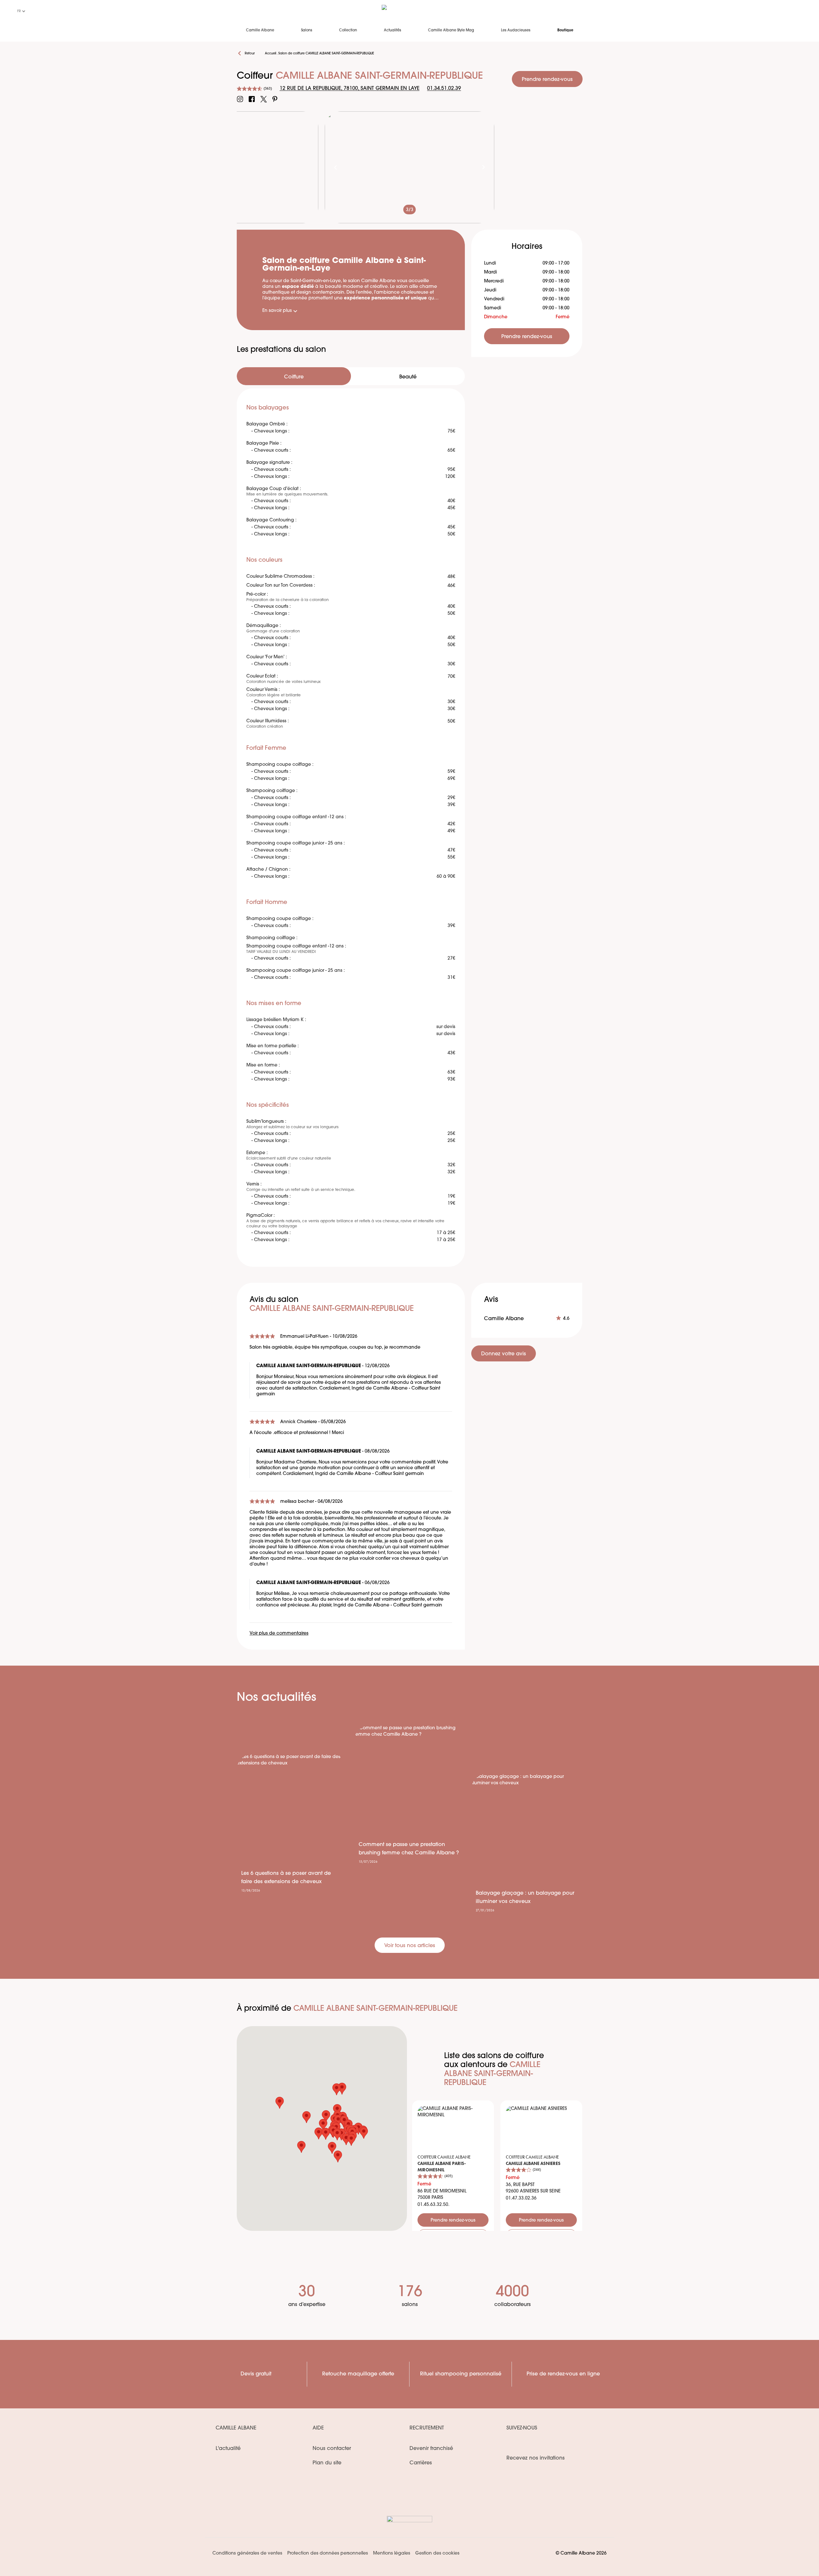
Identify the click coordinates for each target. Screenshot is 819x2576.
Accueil (270, 54)
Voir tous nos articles (410, 1946)
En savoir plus (277, 311)
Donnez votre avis (504, 1354)
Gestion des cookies (437, 2553)
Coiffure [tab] (294, 377)
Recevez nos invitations (536, 2458)
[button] (337, 2110)
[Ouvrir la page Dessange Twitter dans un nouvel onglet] (264, 99)
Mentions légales (392, 2553)
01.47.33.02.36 (521, 2198)
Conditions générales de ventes (247, 2553)
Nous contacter (332, 2449)
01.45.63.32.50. (433, 2205)
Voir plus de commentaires (279, 1633)
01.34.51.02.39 (444, 89)
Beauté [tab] (408, 377)
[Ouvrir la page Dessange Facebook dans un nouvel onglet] (252, 99)
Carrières (421, 2463)
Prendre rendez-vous (547, 80)
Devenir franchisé (431, 2449)
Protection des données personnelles (328, 2553)
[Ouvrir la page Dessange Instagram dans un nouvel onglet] (240, 99)
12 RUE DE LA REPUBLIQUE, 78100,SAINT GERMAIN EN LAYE (350, 89)
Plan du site (327, 2463)
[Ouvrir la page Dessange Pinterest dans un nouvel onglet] (275, 99)
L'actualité (228, 2449)
